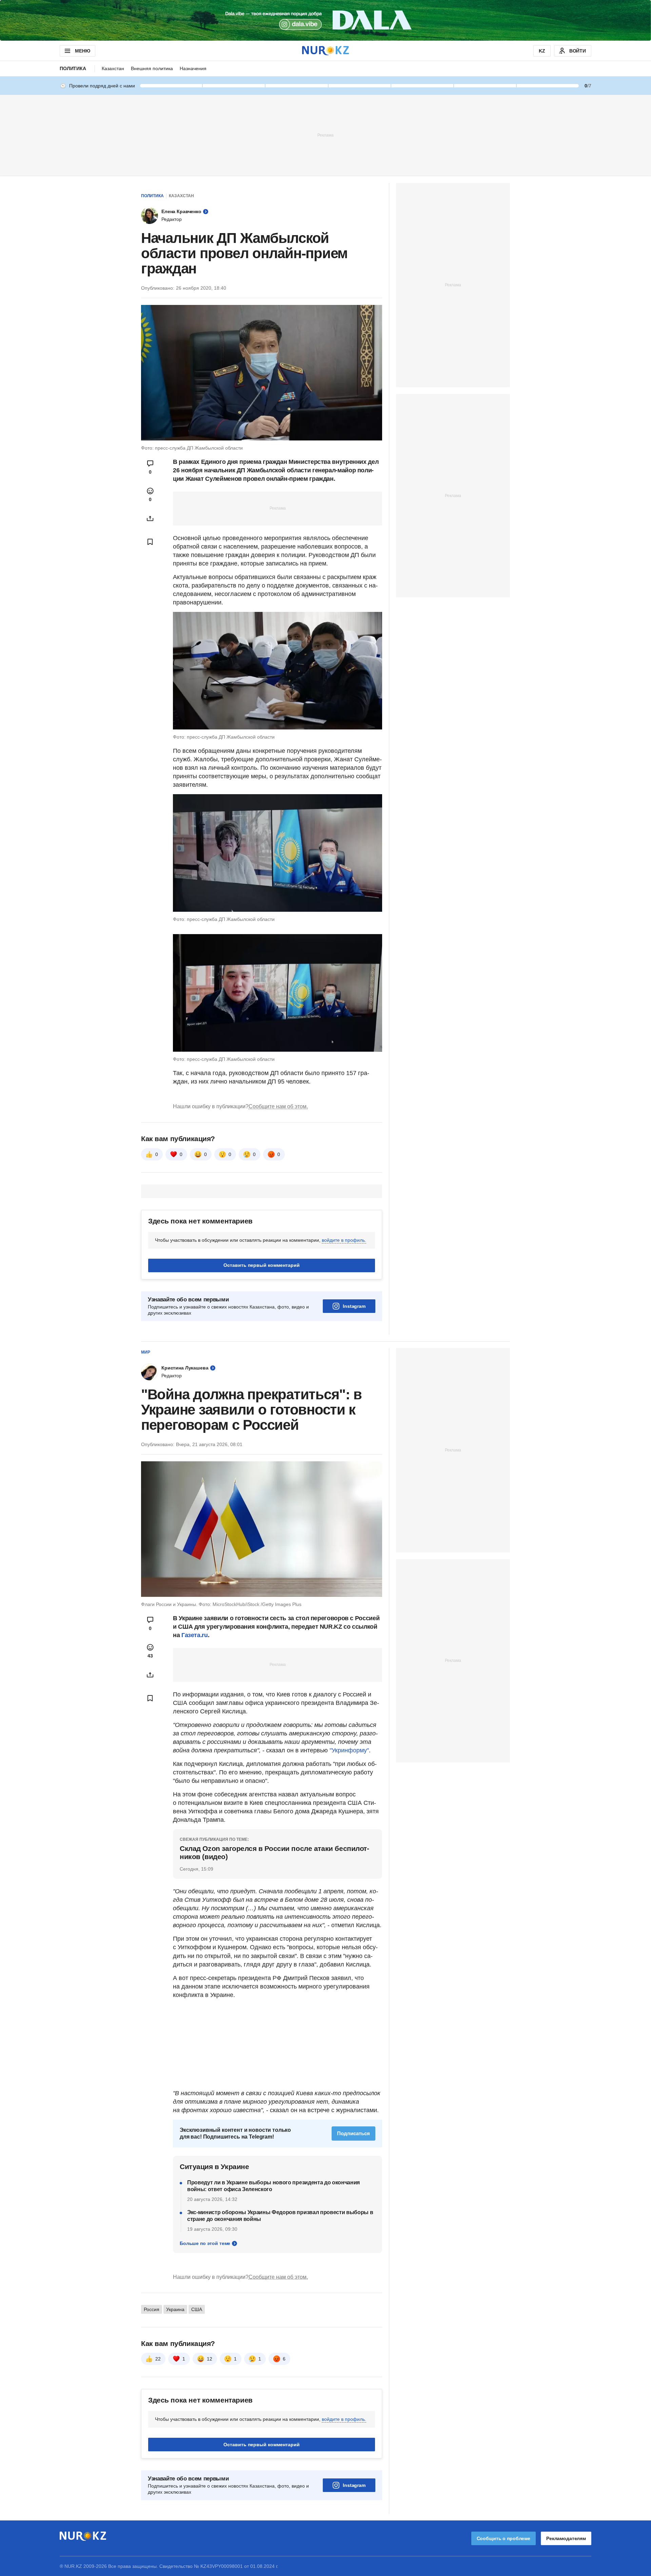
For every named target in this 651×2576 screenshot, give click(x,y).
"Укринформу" (349, 1750)
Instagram (354, 1306)
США (197, 2309)
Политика (73, 68)
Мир (146, 1352)
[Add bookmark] (150, 542)
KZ (542, 51)
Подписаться (353, 2133)
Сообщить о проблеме (504, 2538)
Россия (152, 2309)
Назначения (193, 68)
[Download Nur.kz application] (325, 20)
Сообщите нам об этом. (278, 1106)
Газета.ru (195, 1635)
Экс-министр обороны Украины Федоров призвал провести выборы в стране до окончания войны (280, 2216)
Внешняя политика (152, 68)
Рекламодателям (566, 2538)
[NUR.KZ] (325, 51)
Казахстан (113, 68)
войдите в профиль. (344, 1240)
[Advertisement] (325, 135)
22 (158, 2359)
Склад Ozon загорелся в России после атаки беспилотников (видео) (274, 1852)
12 (210, 2359)
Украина (175, 2309)
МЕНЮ (82, 51)
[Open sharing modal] (150, 518)
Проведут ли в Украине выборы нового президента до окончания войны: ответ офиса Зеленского (273, 2186)
